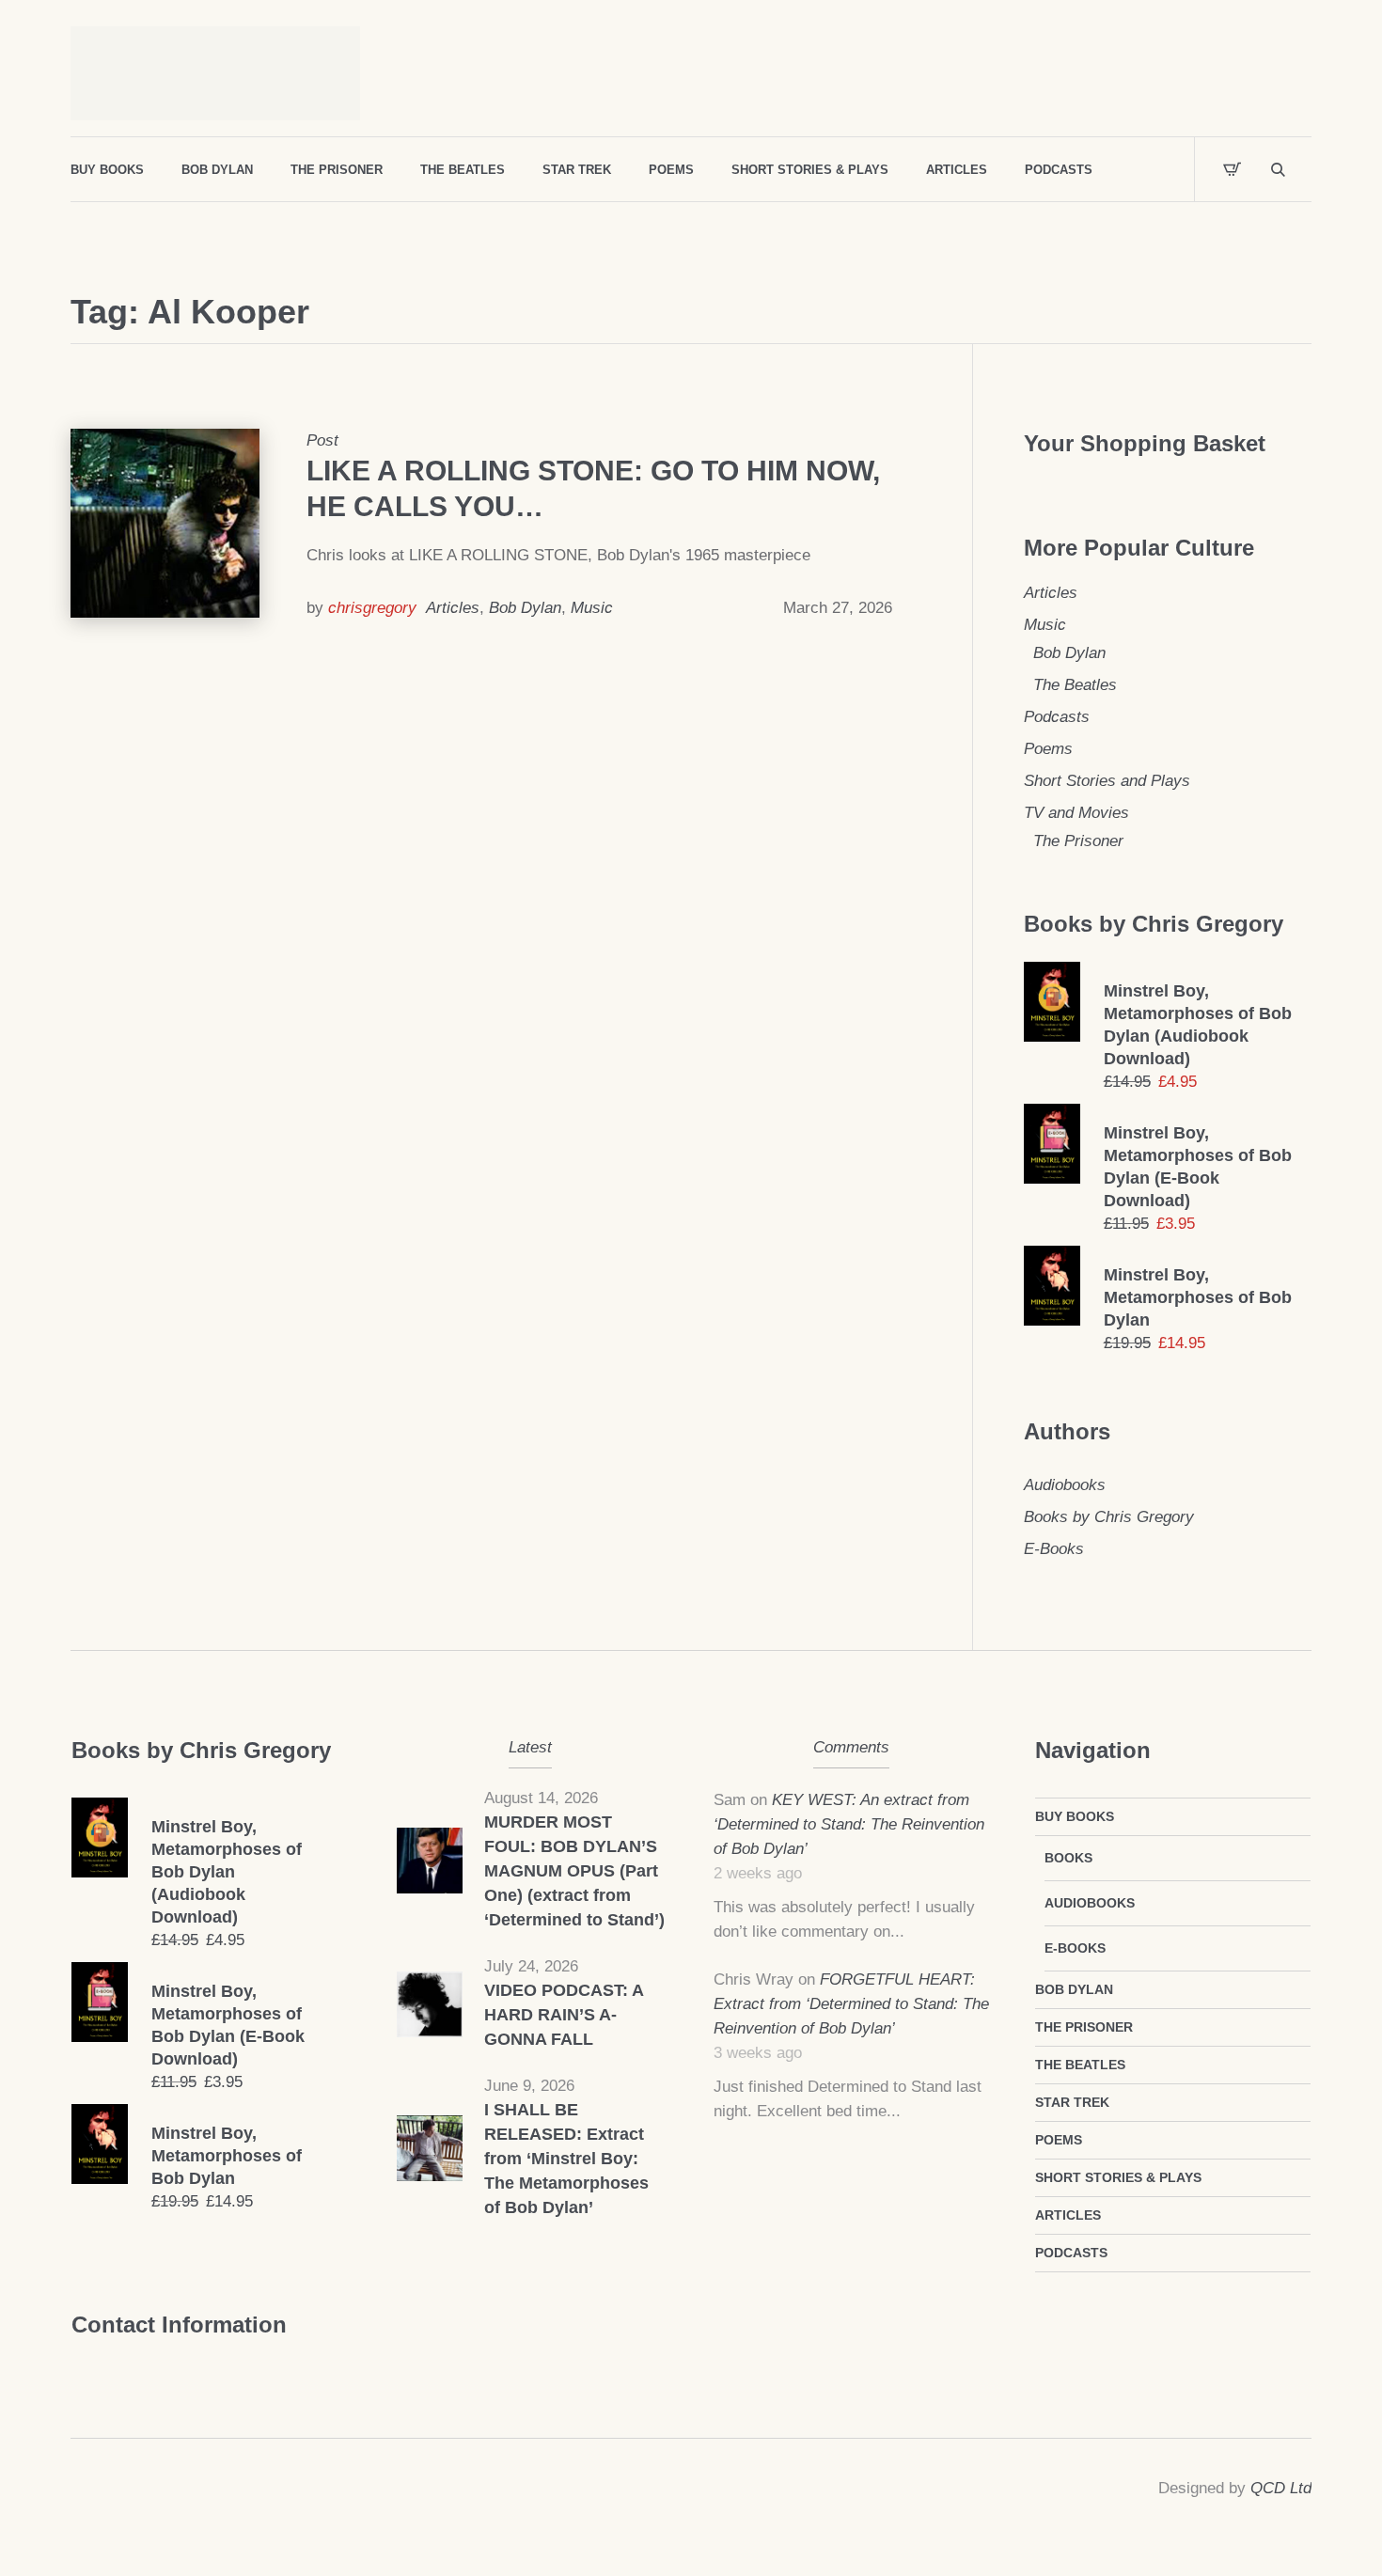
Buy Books (1075, 1816)
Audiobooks (1065, 1485)
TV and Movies (1076, 813)
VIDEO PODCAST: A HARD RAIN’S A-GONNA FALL (564, 2015)
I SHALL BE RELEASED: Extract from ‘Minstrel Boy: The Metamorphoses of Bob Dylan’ (566, 2159)
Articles (453, 608)
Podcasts (1057, 717)
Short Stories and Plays (1107, 781)
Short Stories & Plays (1118, 2177)
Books (1068, 1858)
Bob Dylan (525, 608)
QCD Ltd (1281, 2488)
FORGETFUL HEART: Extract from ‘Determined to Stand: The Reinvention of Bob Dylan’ (851, 2004)
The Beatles (1075, 685)
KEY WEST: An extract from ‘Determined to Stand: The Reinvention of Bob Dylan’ (849, 1824)
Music (592, 608)
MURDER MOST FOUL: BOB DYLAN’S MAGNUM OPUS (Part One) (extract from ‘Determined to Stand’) (574, 1871)
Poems (1048, 749)
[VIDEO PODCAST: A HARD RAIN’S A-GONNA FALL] (430, 2003)
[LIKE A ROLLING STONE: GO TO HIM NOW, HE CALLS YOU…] (165, 523)
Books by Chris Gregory (1109, 1517)
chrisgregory (372, 608)
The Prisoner (1078, 841)
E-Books (1054, 1549)
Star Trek (1072, 2102)
